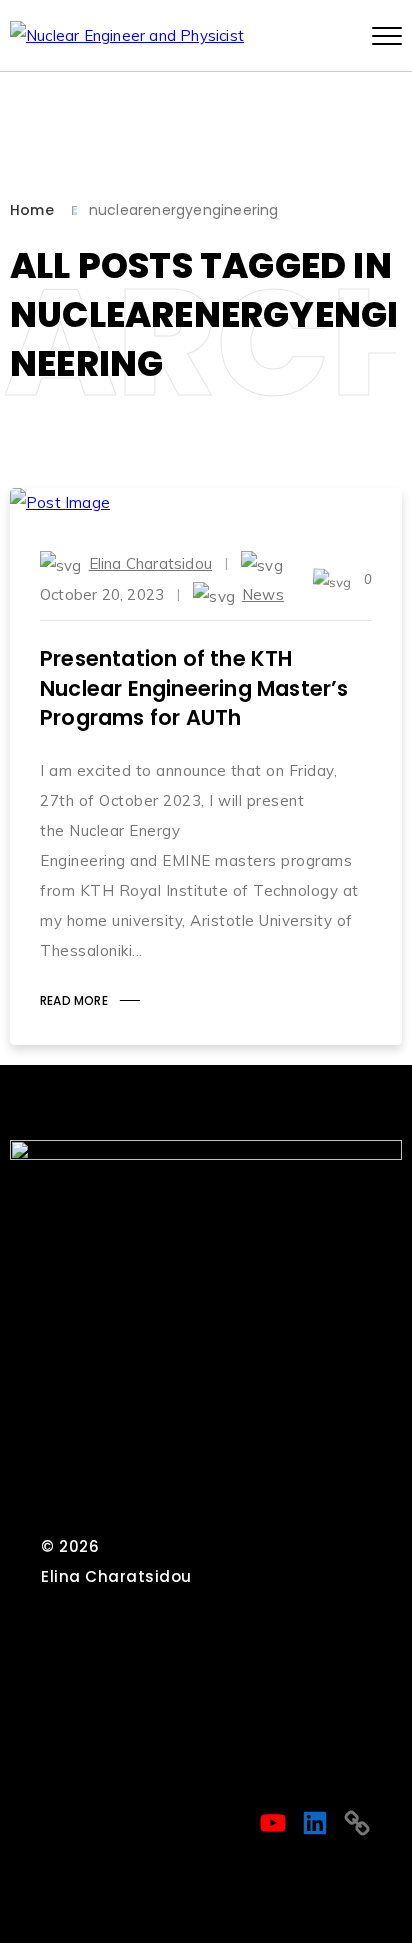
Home (32, 210)
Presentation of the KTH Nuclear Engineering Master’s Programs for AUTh (194, 688)
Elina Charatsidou (150, 563)
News (263, 594)
